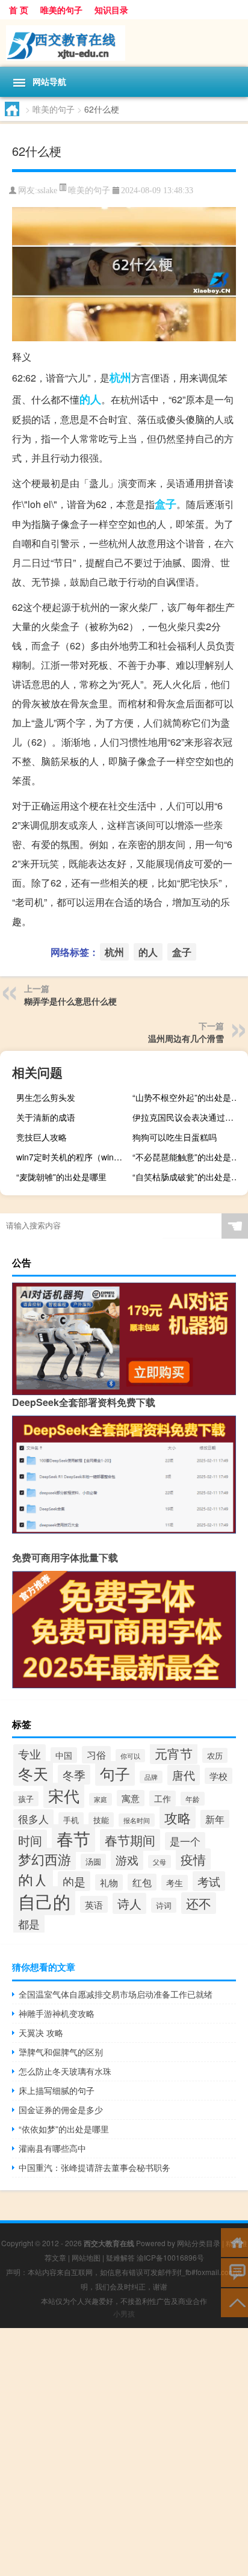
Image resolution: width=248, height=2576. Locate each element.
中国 (64, 1755)
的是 (74, 1881)
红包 (142, 1882)
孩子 (26, 1799)
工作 (163, 1798)
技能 (101, 1820)
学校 (219, 1776)
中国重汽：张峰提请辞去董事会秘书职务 (95, 2167)
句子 (115, 1773)
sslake (47, 190)
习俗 (96, 1755)
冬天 (33, 1773)
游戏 (127, 1860)
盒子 (166, 504)
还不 (199, 1903)
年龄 (193, 1799)
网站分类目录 (199, 2243)
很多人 (33, 1819)
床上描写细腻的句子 (57, 2090)
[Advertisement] (124, 2452)
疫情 (193, 1859)
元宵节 (174, 1753)
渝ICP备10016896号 (170, 2257)
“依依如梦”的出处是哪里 (64, 2129)
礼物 (109, 1882)
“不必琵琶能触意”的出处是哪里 (189, 1157)
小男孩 (124, 2313)
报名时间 (137, 1820)
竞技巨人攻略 (42, 1137)
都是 (29, 1924)
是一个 (185, 1841)
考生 (175, 1883)
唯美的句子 (61, 10)
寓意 (131, 1798)
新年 (215, 1819)
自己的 (44, 1901)
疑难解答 (120, 2257)
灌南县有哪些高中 (52, 2148)
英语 (94, 1904)
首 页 (19, 10)
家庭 (101, 1799)
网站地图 (86, 2257)
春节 (73, 1838)
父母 (160, 1862)
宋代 (64, 1795)
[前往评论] (234, 2272)
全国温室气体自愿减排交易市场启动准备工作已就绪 (116, 1994)
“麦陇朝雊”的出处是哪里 (61, 1177)
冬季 (74, 1775)
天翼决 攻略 (41, 2033)
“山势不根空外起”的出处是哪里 (189, 1097)
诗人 (129, 1903)
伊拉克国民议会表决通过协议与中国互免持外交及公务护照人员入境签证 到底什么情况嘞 (189, 1117)
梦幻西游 (45, 1859)
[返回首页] (234, 2242)
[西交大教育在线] (124, 43)
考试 (209, 1881)
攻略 (178, 1817)
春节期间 (130, 1840)
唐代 (184, 1775)
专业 (29, 1754)
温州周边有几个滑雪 (186, 1038)
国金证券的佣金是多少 (61, 2110)
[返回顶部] (234, 2302)
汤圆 (93, 1861)
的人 (90, 399)
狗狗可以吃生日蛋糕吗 (175, 1137)
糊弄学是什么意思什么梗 (70, 1001)
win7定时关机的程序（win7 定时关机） (73, 1157)
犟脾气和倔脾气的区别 (61, 2052)
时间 (30, 1840)
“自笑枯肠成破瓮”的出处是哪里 (189, 1177)
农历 (215, 1755)
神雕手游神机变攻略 (57, 2013)
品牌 (151, 1777)
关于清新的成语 (46, 1117)
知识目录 (111, 10)
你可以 (130, 1756)
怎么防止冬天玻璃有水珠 (65, 2071)
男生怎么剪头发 (46, 1097)
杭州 (120, 377)
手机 (71, 1820)
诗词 (164, 1905)
